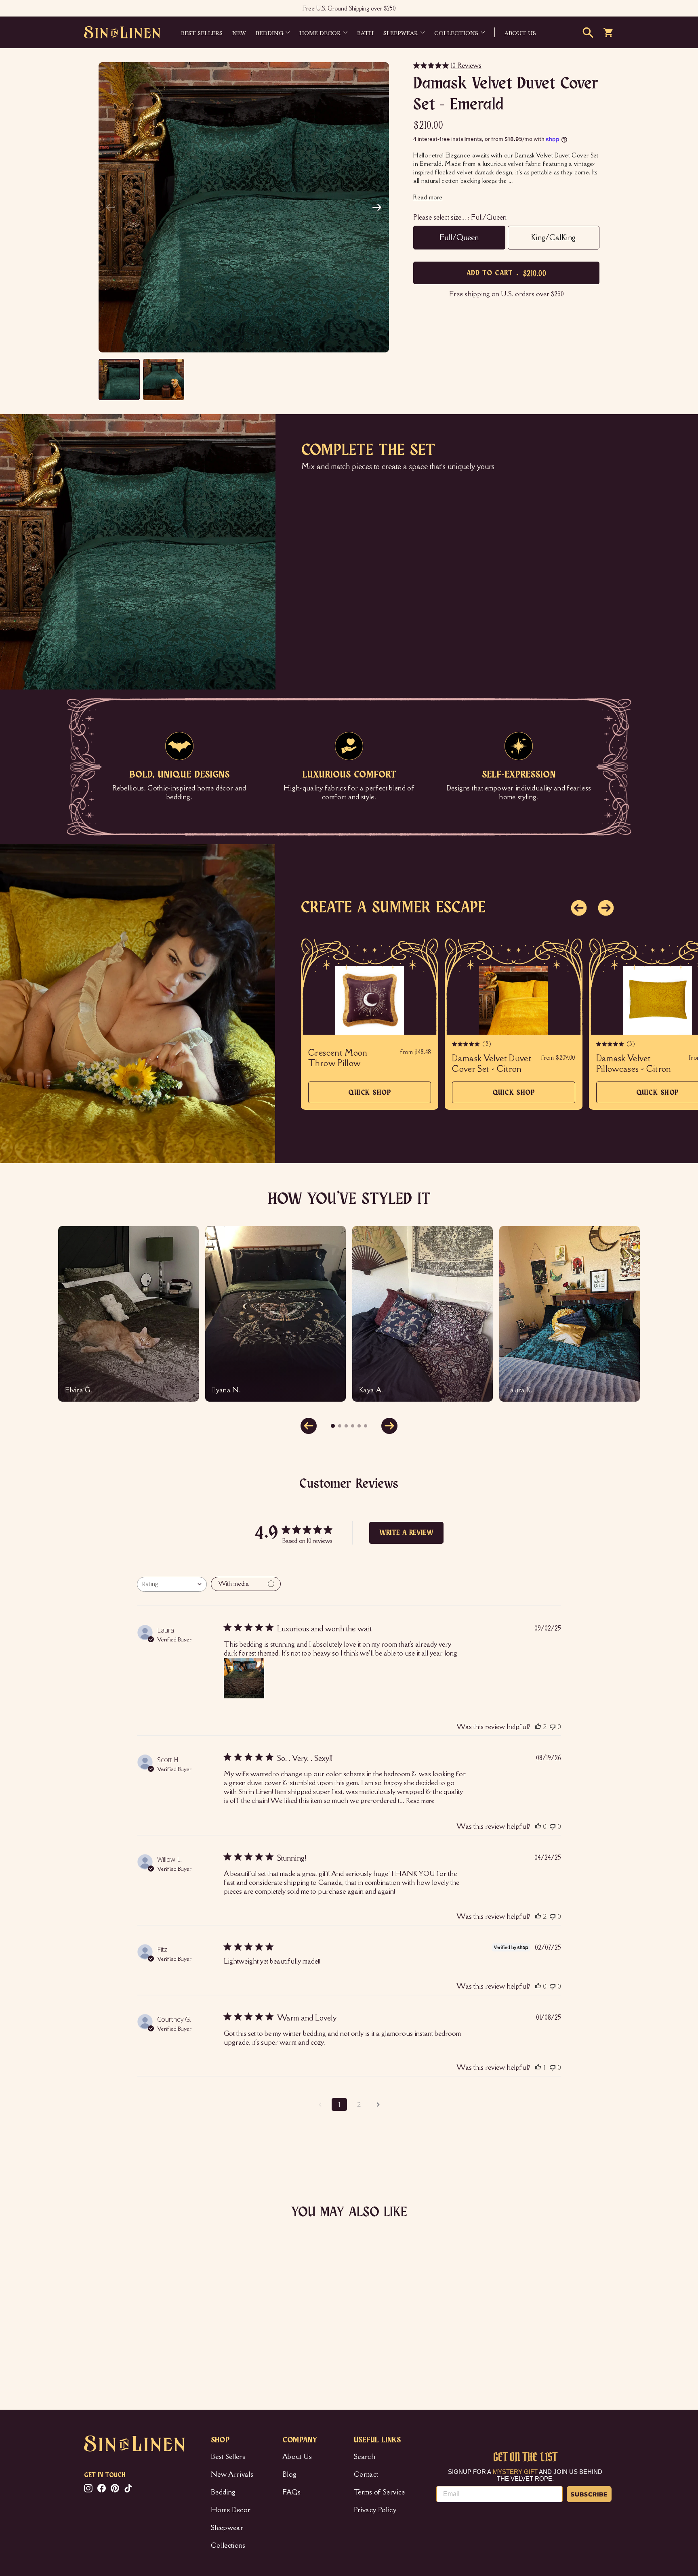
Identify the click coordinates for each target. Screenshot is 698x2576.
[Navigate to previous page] (320, 2104)
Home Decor (320, 32)
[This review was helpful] (538, 1727)
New (239, 32)
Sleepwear (401, 32)
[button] (377, 208)
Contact (366, 2474)
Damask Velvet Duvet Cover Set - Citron (492, 1064)
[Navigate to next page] (378, 2104)
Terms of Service (379, 2492)
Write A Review (406, 1533)
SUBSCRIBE (589, 2494)
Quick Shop (370, 1096)
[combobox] (172, 1584)
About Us (297, 2457)
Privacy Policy (375, 2510)
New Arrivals (232, 2474)
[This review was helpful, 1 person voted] (538, 2067)
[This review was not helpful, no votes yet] (553, 1727)
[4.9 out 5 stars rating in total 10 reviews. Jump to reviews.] (96, 2339)
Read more (420, 1801)
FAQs (291, 2492)
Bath (365, 32)
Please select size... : (460, 217)
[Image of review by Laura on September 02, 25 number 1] (244, 1678)
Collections (456, 32)
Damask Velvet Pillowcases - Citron (634, 1064)
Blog (289, 2474)
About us (520, 32)
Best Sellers (202, 32)
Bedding (269, 32)
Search (365, 2457)
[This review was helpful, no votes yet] (538, 1826)
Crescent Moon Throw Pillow (338, 1058)
